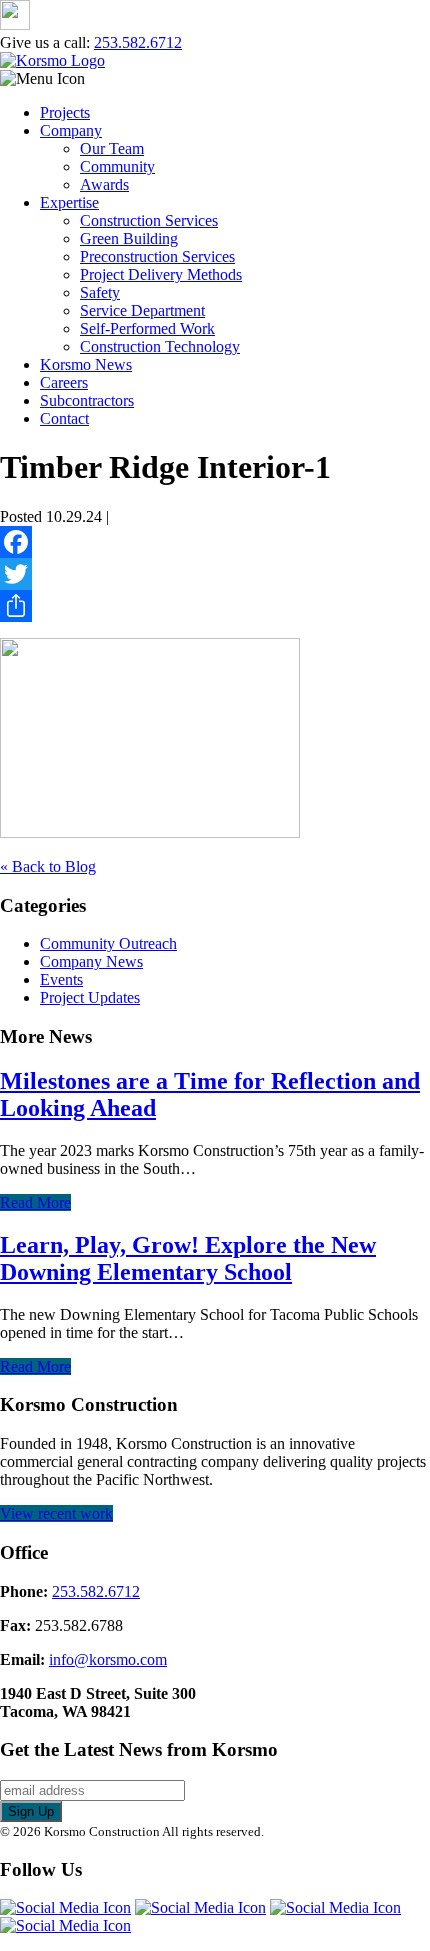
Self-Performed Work (147, 328)
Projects (65, 112)
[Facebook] (215, 542)
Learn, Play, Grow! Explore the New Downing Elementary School (188, 1258)
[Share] (215, 606)
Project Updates (90, 997)
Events (61, 979)
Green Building (129, 238)
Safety (100, 292)
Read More (35, 1202)
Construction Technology (160, 346)
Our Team (112, 148)
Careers (64, 382)
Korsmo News (86, 364)
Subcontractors (87, 400)
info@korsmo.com (108, 1659)
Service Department (142, 310)
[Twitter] (215, 574)
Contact (64, 418)
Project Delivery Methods (161, 274)
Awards (104, 184)
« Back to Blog (48, 866)
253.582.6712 (138, 42)
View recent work (56, 1513)
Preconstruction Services (157, 256)
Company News (91, 961)
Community (117, 166)
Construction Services (149, 220)
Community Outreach (108, 943)
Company (71, 130)
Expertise (69, 202)
